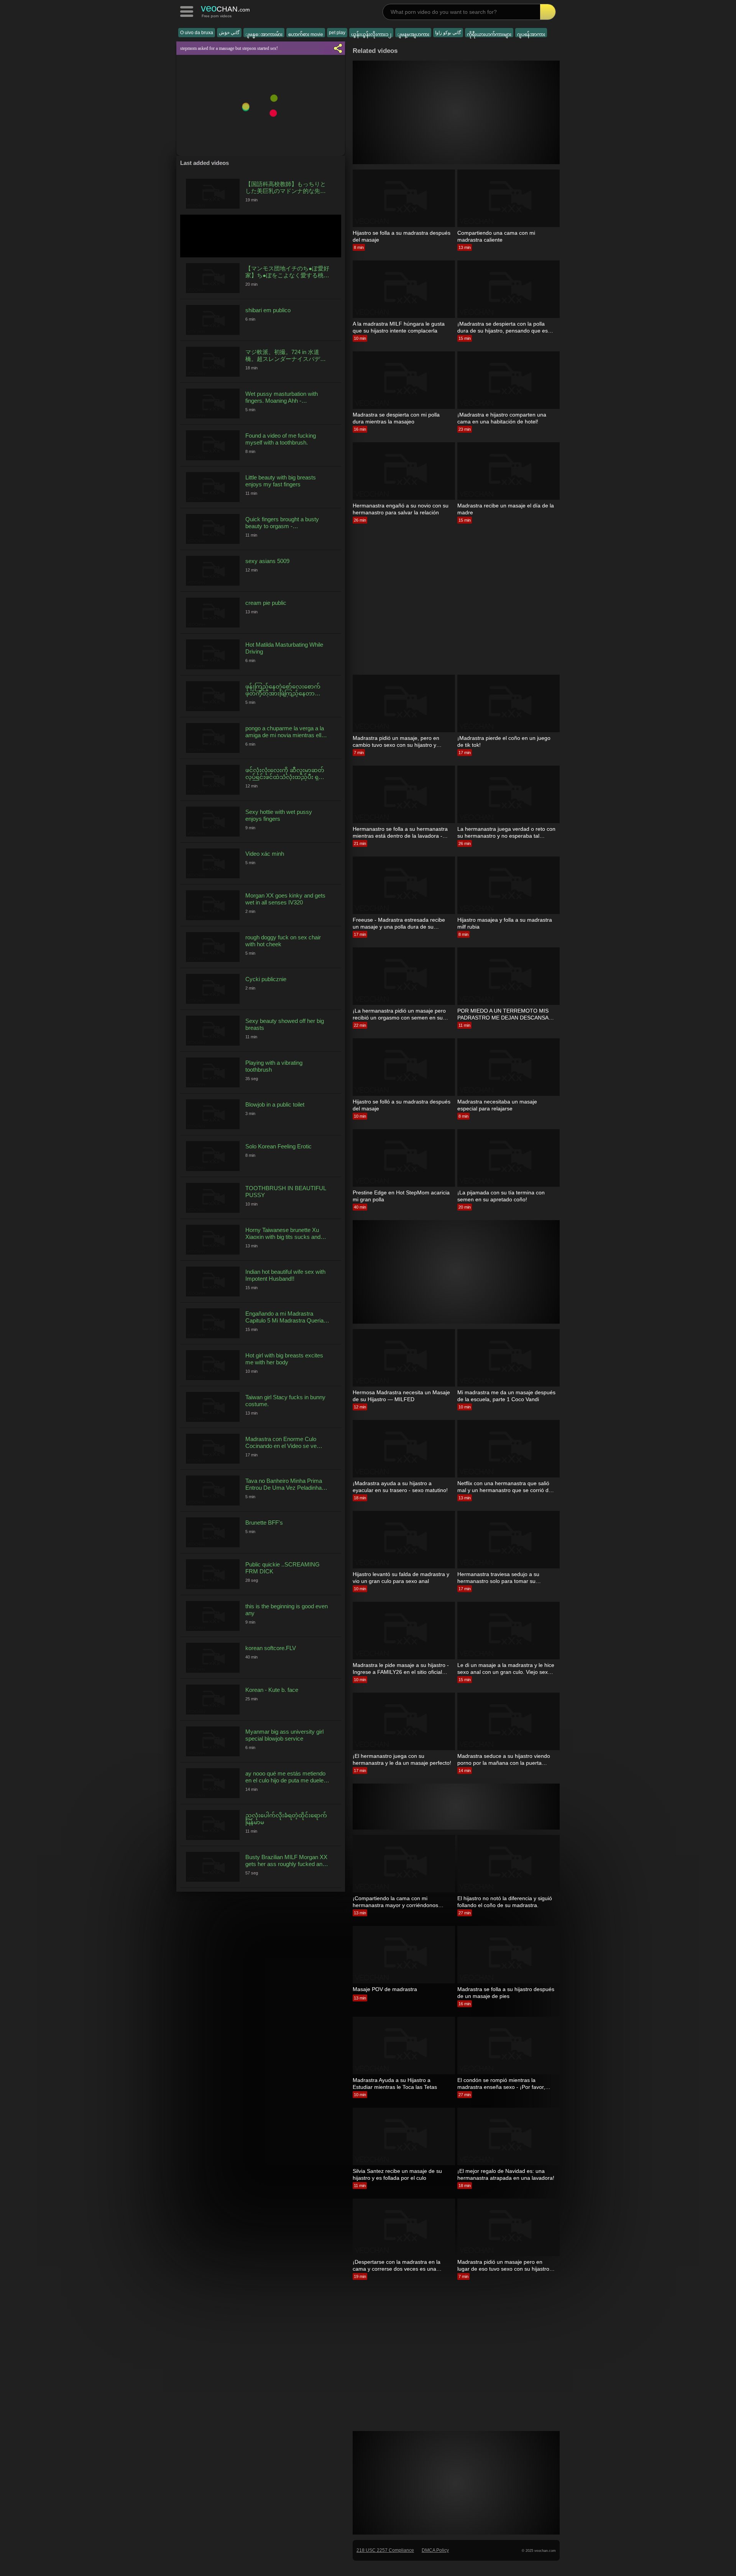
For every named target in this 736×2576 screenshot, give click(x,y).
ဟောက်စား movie (306, 35)
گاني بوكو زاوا (448, 33)
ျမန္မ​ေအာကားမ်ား (264, 35)
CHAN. (225, 8)
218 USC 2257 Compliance (385, 2550)
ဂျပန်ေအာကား (531, 35)
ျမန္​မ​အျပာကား (413, 35)
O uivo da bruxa (197, 33)
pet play (337, 33)
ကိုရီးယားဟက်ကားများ (489, 35)
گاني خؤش (229, 33)
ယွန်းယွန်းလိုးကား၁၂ (371, 35)
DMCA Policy (435, 2550)
